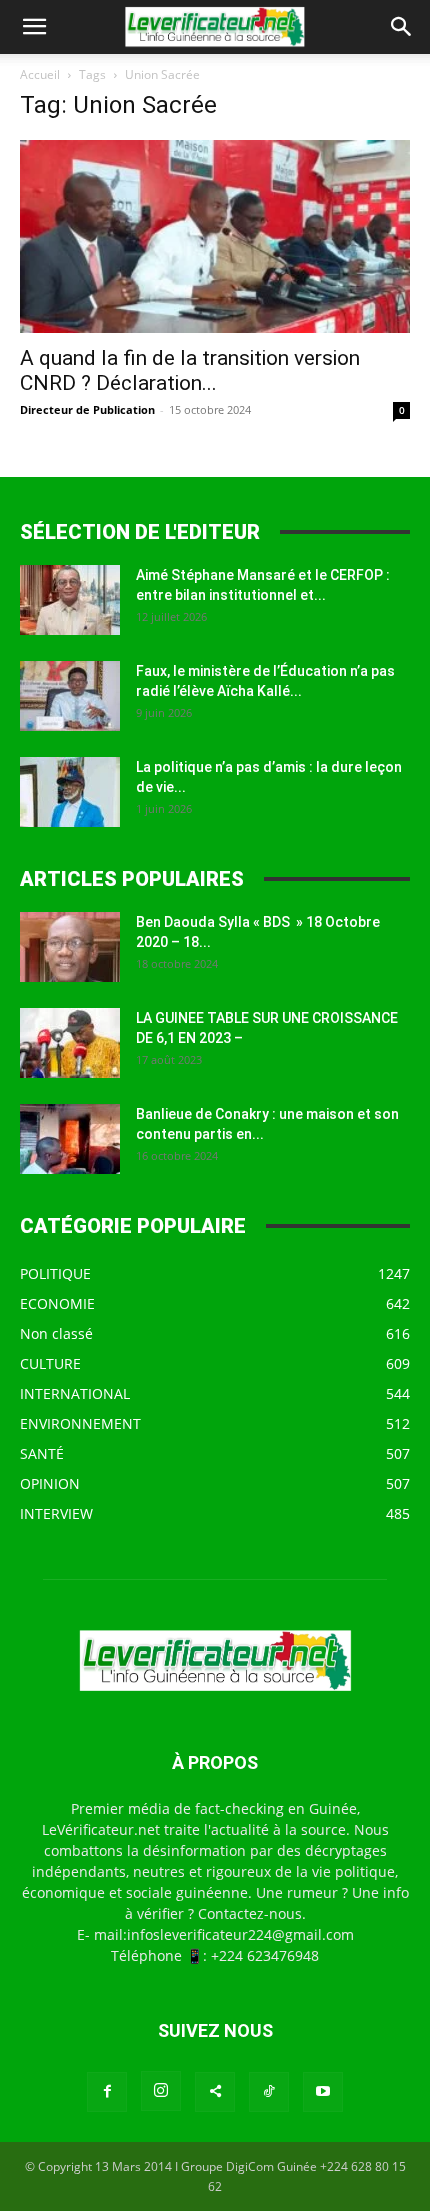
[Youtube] (323, 2092)
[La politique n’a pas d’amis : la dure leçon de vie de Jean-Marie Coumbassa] (70, 792)
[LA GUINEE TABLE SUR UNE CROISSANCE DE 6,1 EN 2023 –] (70, 1043)
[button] (34, 27)
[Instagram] (161, 2091)
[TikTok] (269, 2092)
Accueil (40, 74)
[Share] (215, 2092)
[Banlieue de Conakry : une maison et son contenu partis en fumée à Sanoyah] (70, 1139)
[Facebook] (107, 2092)
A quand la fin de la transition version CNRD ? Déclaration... (190, 370)
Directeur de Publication (87, 409)
